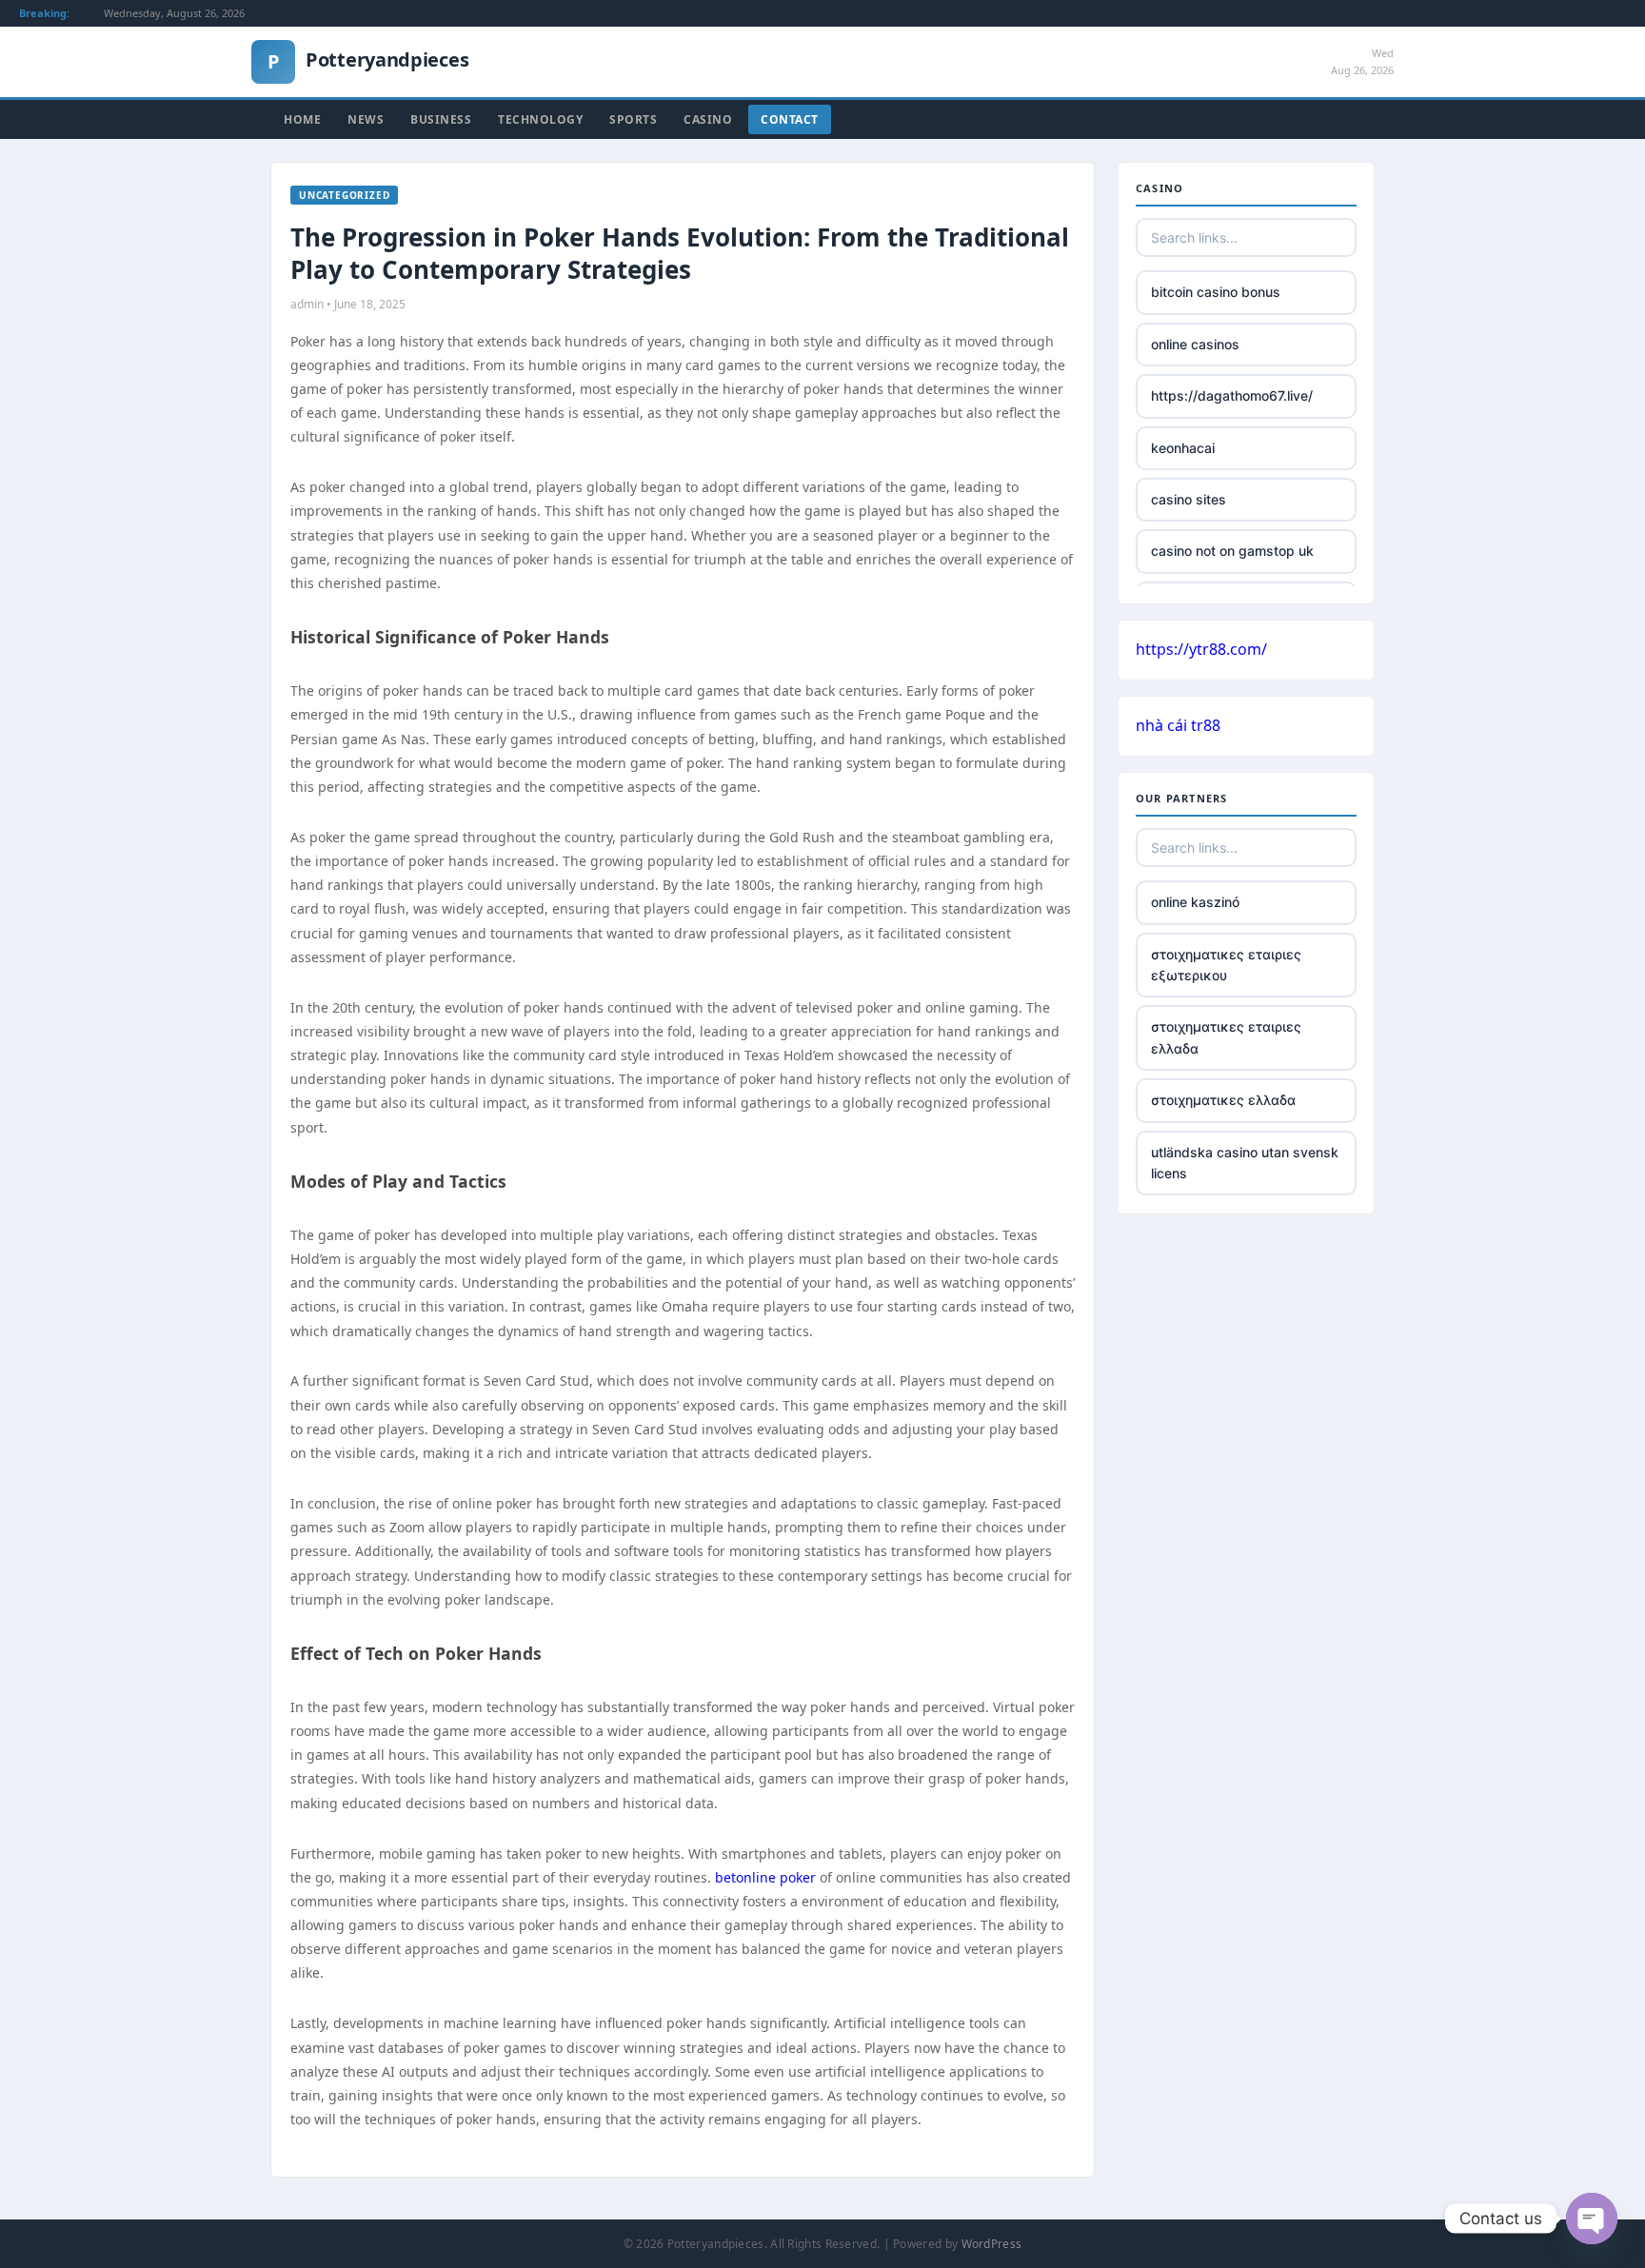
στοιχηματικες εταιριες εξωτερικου (1226, 965)
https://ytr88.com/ (1201, 649)
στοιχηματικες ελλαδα (1223, 1100)
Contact (790, 119)
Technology (540, 119)
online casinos (1195, 344)
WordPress (992, 2244)
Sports (633, 119)
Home (302, 119)
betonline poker (765, 1877)
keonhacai (1183, 448)
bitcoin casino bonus (1216, 292)
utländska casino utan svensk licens (1245, 1163)
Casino (708, 119)
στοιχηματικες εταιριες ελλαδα (1226, 1037)
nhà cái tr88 (1178, 725)
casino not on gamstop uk (1232, 551)
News (366, 119)
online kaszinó (1195, 902)
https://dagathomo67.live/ (1232, 395)
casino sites (1189, 499)
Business (441, 119)
